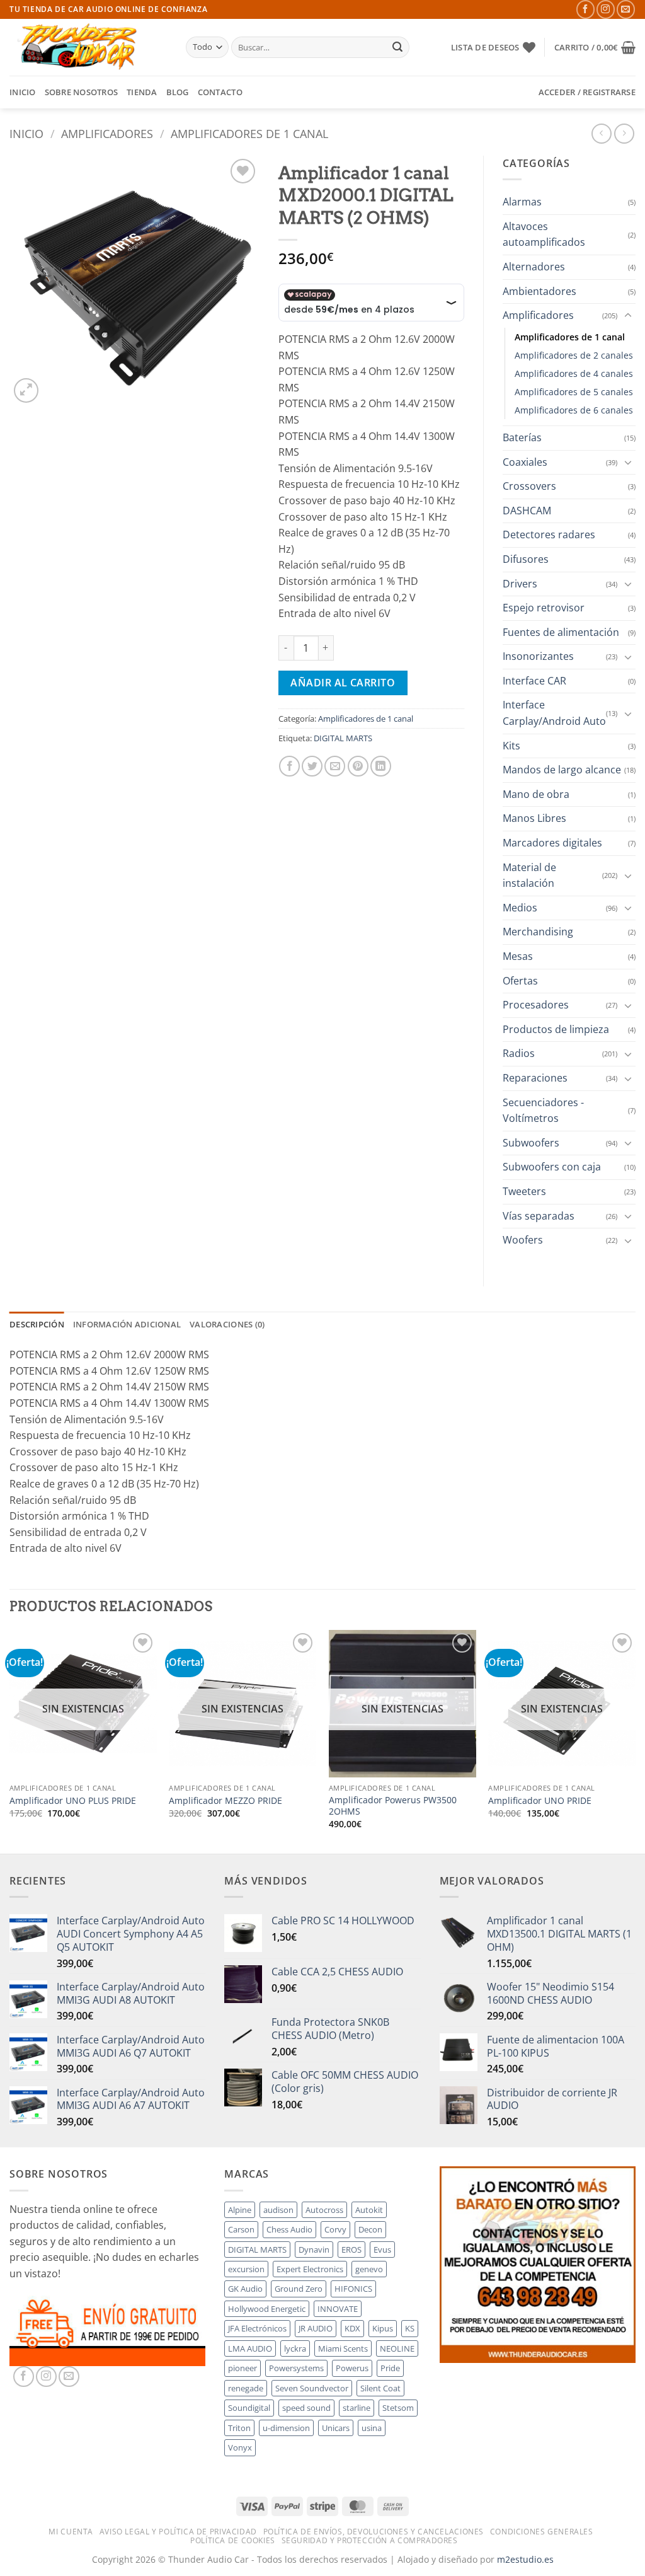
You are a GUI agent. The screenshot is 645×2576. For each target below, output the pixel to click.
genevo (369, 2269)
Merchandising (538, 932)
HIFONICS (353, 2289)
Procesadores (536, 1005)
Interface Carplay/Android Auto (554, 713)
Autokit (369, 2210)
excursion (246, 2269)
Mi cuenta (71, 2532)
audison (278, 2210)
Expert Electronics (310, 2269)
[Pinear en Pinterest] (358, 766)
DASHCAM (527, 511)
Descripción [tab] (37, 1324)
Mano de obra (536, 794)
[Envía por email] (335, 766)
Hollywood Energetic (267, 2309)
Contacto (220, 92)
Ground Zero (299, 2289)
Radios (519, 1053)
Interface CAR (534, 681)
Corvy (335, 2229)
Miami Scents (343, 2348)
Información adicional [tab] (127, 1324)
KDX (352, 2328)
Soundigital (249, 2408)
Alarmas (522, 202)
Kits (511, 746)
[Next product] (601, 133)
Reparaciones (535, 1078)
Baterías (522, 437)
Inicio (23, 92)
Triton (239, 2428)
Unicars (336, 2428)
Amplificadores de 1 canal (249, 133)
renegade (246, 2388)
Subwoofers (531, 1143)
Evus (382, 2250)
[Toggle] (628, 316)
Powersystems (296, 2368)
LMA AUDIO (250, 2348)
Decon (370, 2229)
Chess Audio (289, 2229)
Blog (178, 92)
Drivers (520, 584)
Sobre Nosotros (82, 92)
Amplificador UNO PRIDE (540, 1801)
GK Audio (245, 2289)
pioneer (243, 2368)
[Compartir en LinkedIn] (381, 766)
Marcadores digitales (552, 843)
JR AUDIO (316, 2328)
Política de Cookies (233, 2540)
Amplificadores (107, 133)
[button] (595, 47)
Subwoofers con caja (552, 1167)
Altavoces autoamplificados (544, 234)
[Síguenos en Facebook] (585, 9)
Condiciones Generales (542, 2532)
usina (372, 2428)
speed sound (306, 2408)
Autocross (324, 2210)
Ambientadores (539, 291)
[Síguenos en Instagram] (606, 9)
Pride (390, 2368)
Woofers (523, 1240)
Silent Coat (380, 2388)
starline (357, 2408)
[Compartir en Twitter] (312, 766)
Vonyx (240, 2447)
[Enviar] (397, 47)
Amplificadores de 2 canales (574, 355)
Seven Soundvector (312, 2388)
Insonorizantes (538, 656)
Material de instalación (529, 875)
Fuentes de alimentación (561, 632)
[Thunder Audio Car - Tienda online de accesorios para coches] (88, 47)
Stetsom (398, 2408)
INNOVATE (338, 2309)
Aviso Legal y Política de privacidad (178, 2532)
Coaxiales (525, 462)
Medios (520, 908)
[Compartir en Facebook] (289, 766)
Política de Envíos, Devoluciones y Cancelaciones (374, 2532)
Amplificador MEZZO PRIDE (225, 1801)
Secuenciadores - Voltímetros (543, 1111)
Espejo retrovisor (544, 608)
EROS (351, 2250)
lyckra (295, 2348)
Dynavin (314, 2250)
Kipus (383, 2328)
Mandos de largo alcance (562, 770)
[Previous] (10, 1741)
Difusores (526, 559)
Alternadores (534, 267)
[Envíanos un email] (626, 9)
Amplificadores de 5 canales (574, 392)
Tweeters (524, 1191)
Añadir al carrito (343, 683)
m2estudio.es (525, 2559)
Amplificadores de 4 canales (574, 373)
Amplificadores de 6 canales (574, 410)
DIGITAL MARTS (343, 738)
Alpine (240, 2210)
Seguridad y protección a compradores (370, 2540)
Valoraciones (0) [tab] (227, 1324)
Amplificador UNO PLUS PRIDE (73, 1801)
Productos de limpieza (556, 1029)
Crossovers (529, 486)
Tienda (142, 92)
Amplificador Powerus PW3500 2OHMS (393, 1806)
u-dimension (286, 2428)
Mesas (518, 956)
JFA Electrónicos (257, 2328)
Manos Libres (534, 818)
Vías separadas (539, 1216)
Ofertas (520, 981)
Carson (241, 2229)
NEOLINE (397, 2348)
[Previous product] (624, 133)
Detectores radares (549, 534)
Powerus (352, 2368)
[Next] (635, 1741)
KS (410, 2328)
